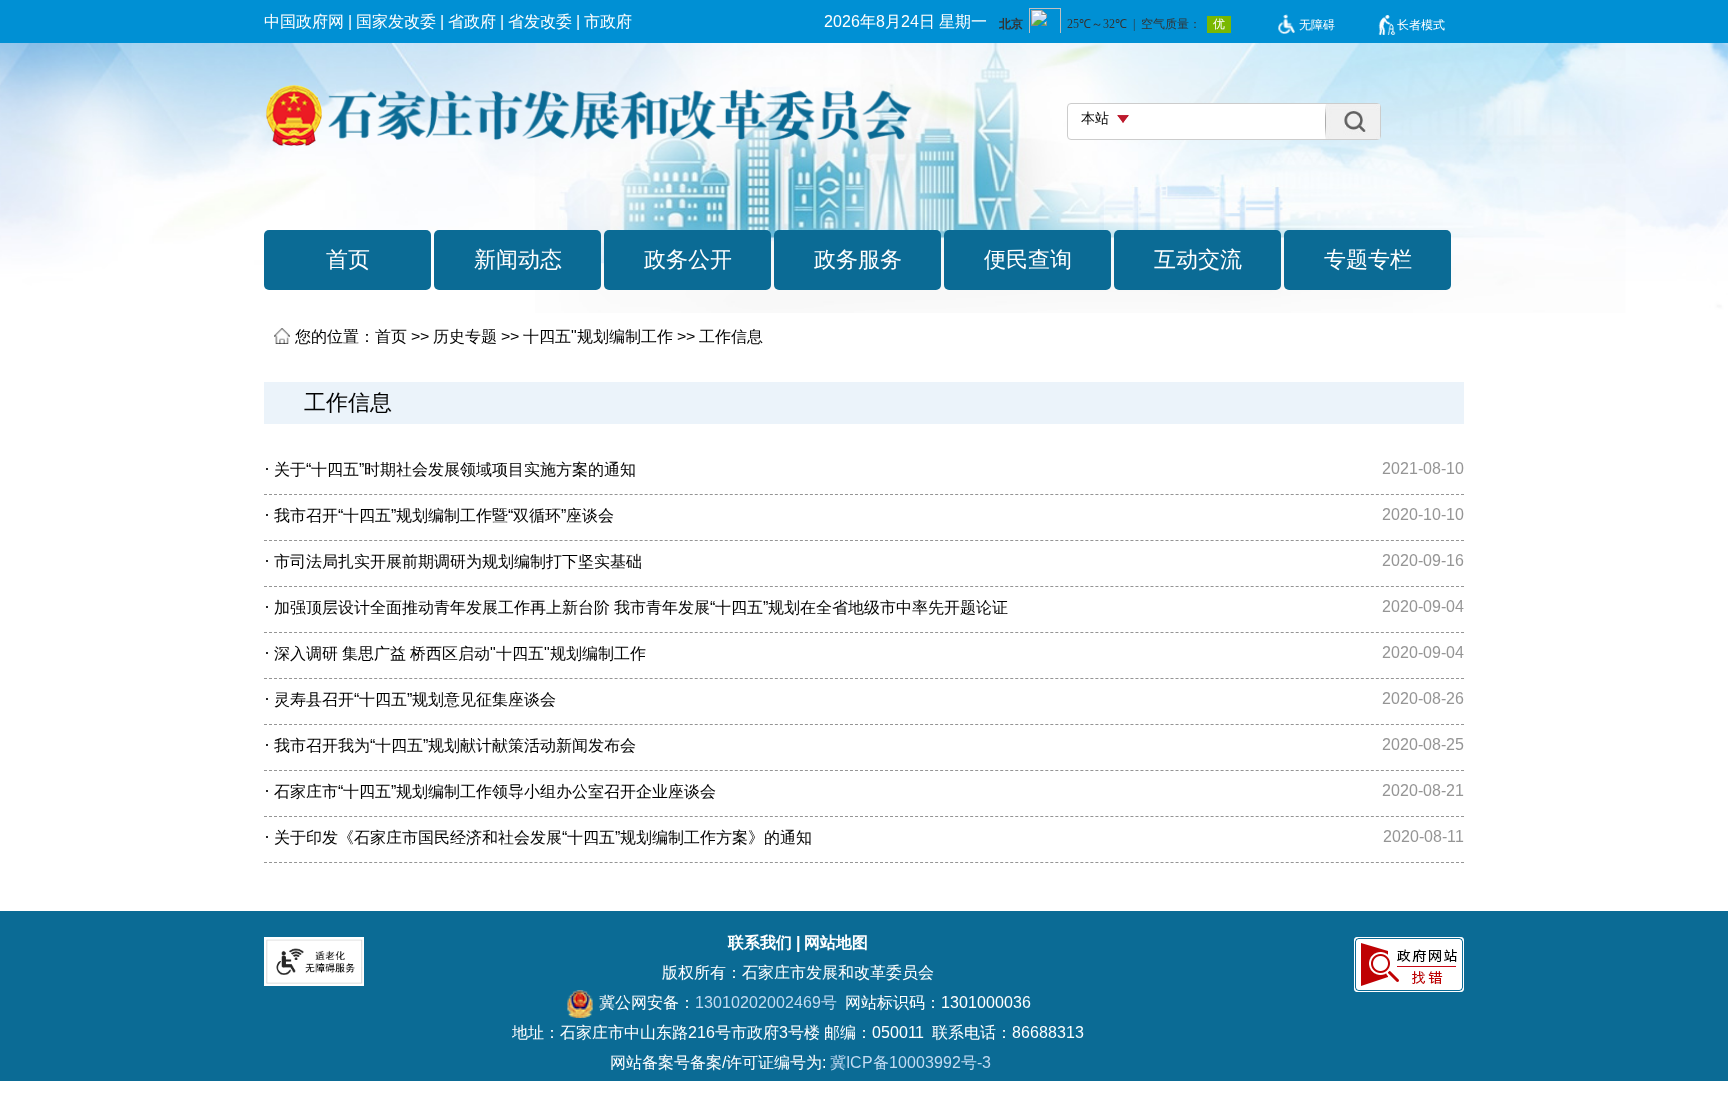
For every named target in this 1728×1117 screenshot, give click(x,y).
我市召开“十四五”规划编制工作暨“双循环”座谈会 (444, 515)
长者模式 (1421, 25)
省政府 (472, 21)
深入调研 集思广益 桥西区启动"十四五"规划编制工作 (460, 653)
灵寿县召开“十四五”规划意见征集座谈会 (415, 699)
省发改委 (540, 21)
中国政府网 (304, 21)
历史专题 (465, 336)
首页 (391, 336)
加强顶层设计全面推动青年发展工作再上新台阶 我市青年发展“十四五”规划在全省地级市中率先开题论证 (641, 607)
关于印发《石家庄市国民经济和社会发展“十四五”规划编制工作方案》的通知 (543, 837)
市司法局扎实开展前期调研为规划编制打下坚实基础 (458, 561)
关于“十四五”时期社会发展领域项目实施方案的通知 (455, 469)
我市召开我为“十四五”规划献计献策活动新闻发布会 (455, 745)
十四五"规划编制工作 (598, 336)
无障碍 (1317, 25)
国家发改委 (396, 21)
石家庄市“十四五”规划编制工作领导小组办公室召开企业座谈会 (495, 791)
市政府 (608, 21)
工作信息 (731, 336)
